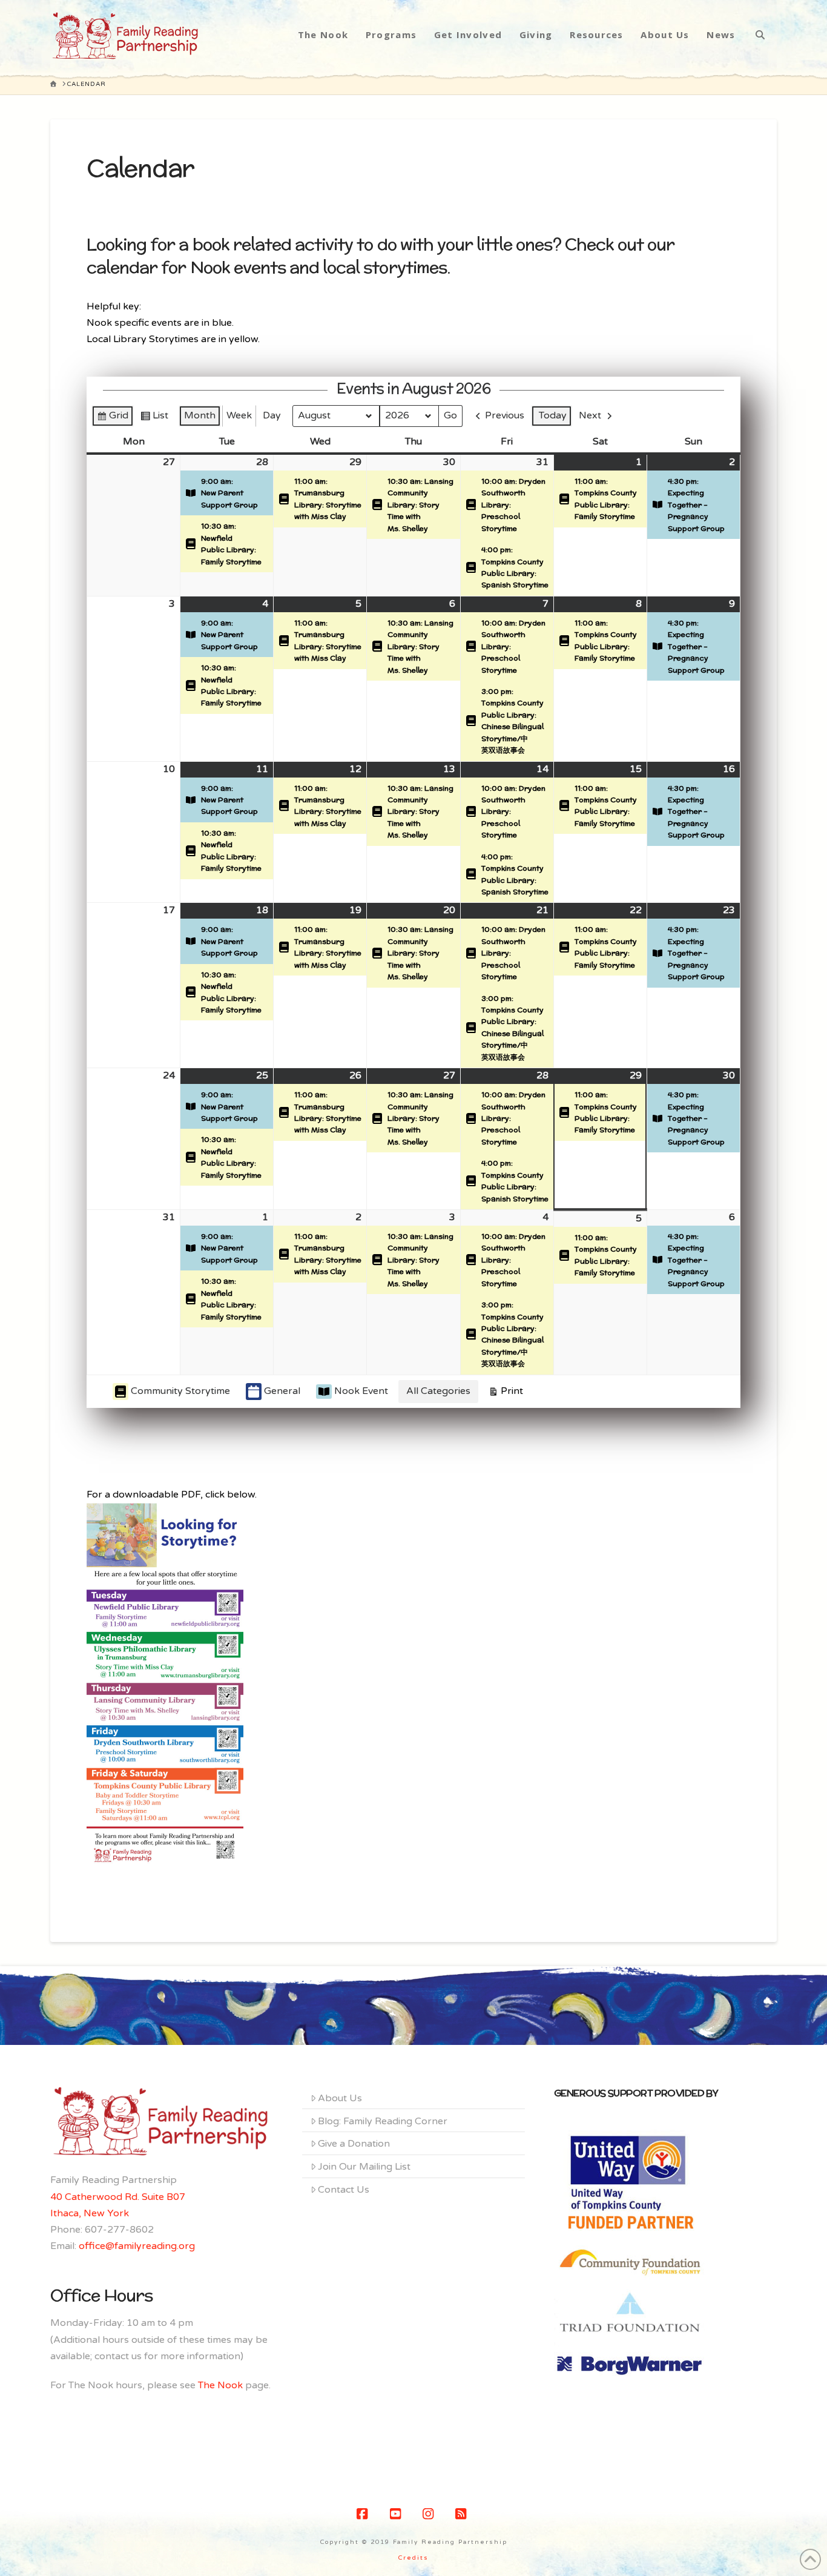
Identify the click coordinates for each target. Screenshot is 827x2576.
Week (239, 415)
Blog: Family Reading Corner (383, 2121)
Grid (112, 418)
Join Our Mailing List (364, 2167)
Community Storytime (180, 1391)
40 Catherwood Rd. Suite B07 (118, 2197)
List (154, 418)
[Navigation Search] (760, 35)
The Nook (220, 2385)
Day (272, 415)
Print (506, 1394)
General (282, 1391)
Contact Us (344, 2190)
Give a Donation (354, 2144)
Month (200, 415)
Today (553, 415)
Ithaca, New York (90, 2213)
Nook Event (361, 1391)
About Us (340, 2098)
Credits (413, 2558)
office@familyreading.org (137, 2246)
